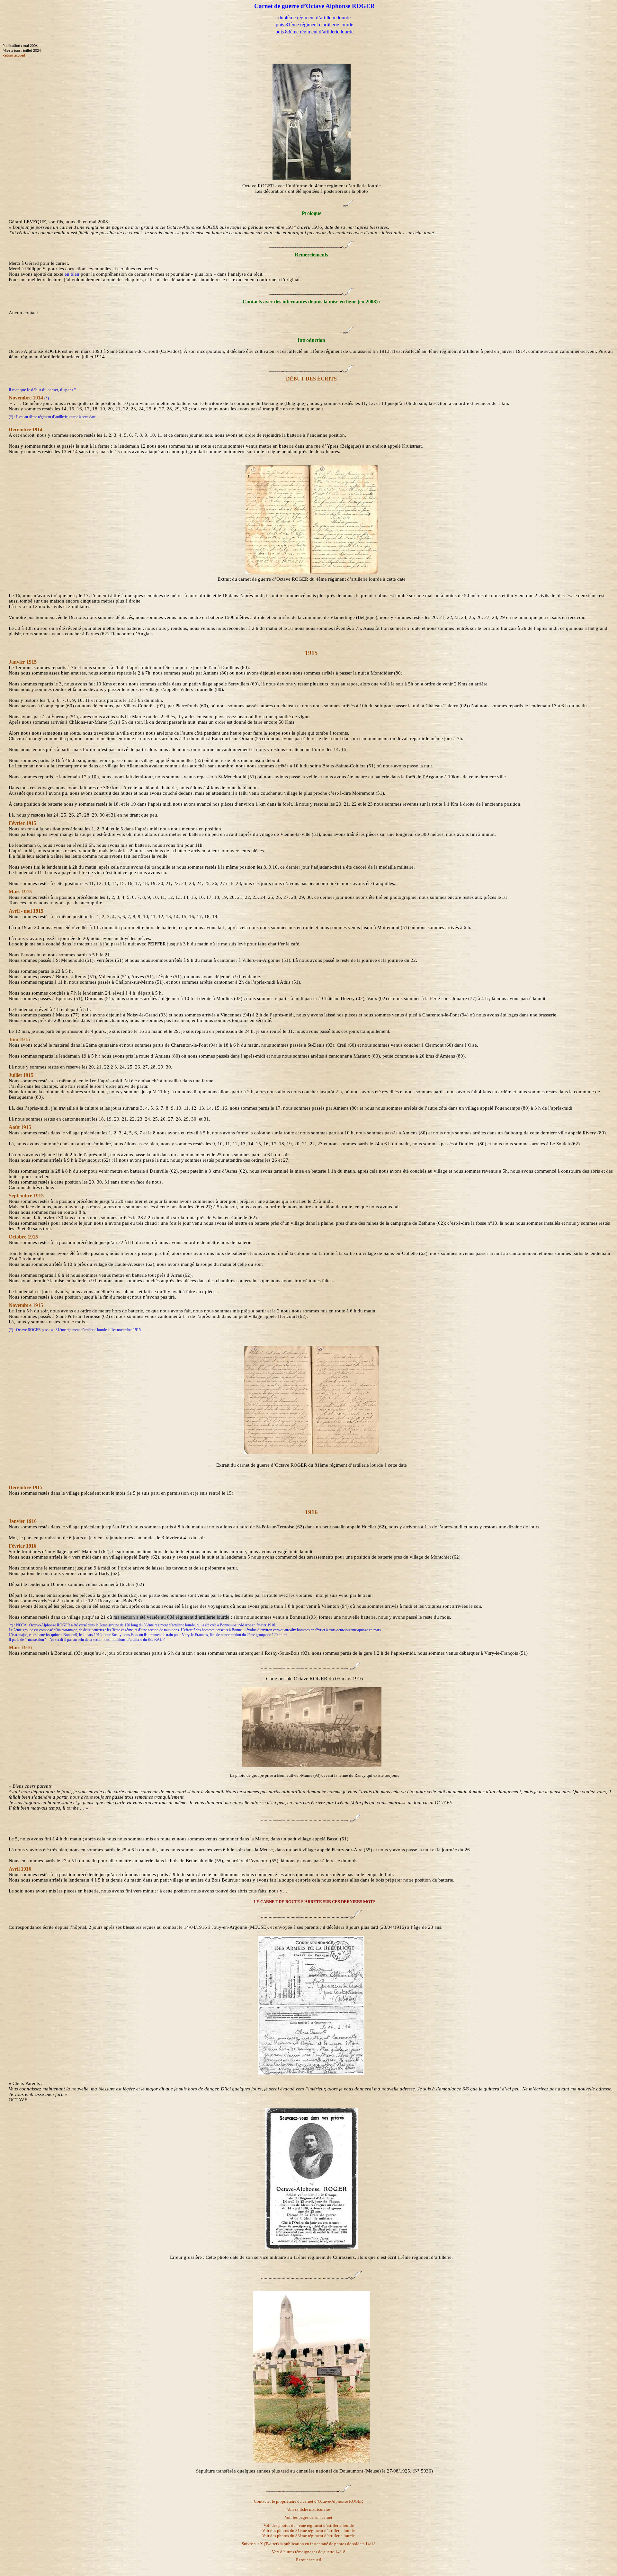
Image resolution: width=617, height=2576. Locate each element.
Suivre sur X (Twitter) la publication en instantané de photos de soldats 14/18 (309, 2544)
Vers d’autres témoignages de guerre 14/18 (309, 2552)
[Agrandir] (312, 1766)
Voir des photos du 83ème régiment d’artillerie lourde (308, 2536)
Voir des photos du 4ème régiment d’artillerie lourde (309, 2525)
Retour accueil (14, 56)
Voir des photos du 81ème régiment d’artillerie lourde (308, 2531)
